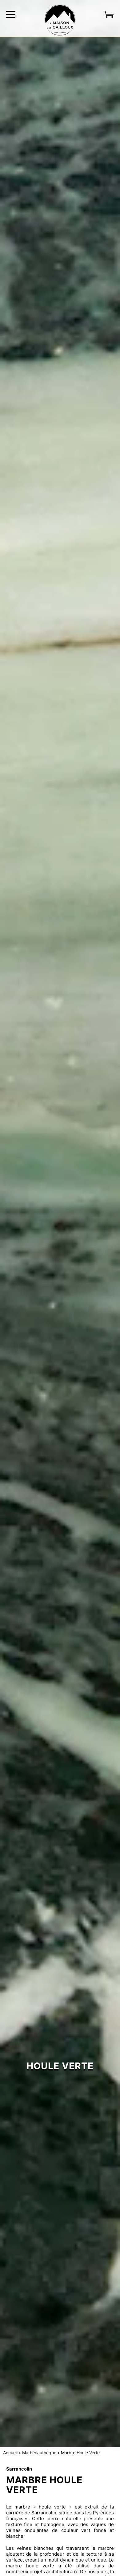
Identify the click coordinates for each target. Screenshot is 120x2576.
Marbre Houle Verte (80, 2453)
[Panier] (109, 14)
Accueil (10, 2453)
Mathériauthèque (39, 2453)
